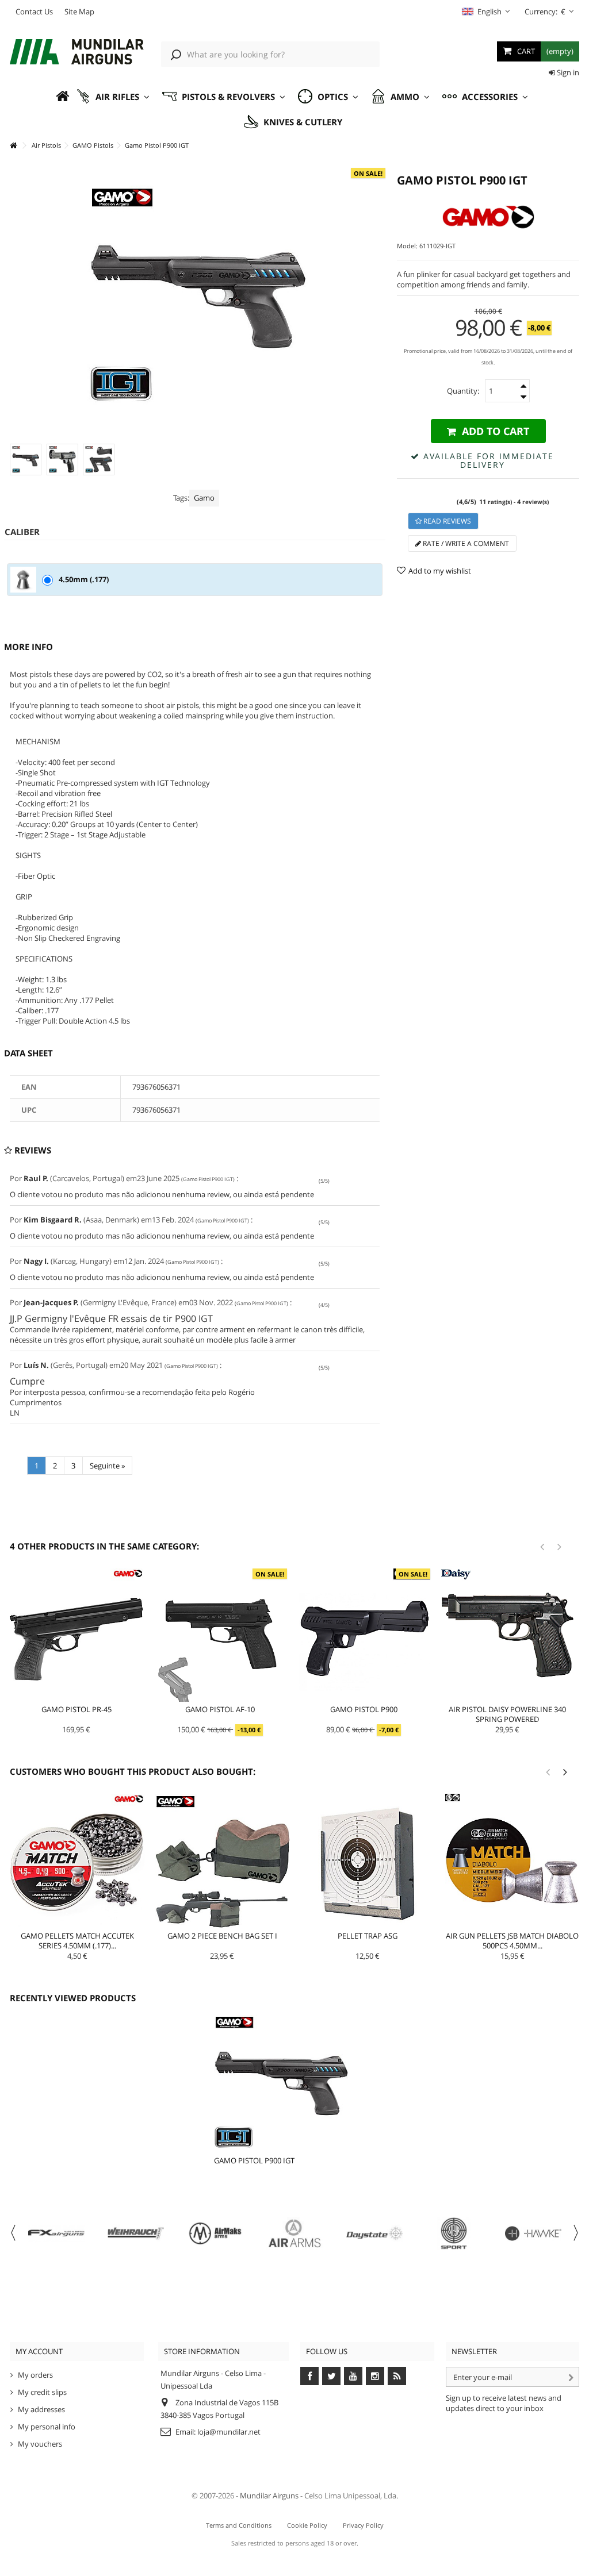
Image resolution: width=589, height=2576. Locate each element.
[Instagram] (375, 2376)
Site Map (79, 11)
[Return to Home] (13, 146)
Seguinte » (107, 1466)
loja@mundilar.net (229, 2432)
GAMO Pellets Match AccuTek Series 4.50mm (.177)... (77, 1941)
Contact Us (34, 11)
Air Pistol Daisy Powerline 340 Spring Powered (507, 1714)
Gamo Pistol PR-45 (77, 1709)
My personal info (47, 2427)
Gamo (204, 498)
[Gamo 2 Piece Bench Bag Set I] (222, 1861)
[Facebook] (309, 2376)
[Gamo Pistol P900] (364, 1635)
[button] (113, 97)
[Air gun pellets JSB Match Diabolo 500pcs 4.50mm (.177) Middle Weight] (512, 1861)
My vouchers (40, 2444)
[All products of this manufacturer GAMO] (488, 217)
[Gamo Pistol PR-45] (77, 1635)
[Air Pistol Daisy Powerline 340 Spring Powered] (507, 1635)
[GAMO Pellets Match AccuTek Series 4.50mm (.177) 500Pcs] (77, 1861)
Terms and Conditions (239, 2525)
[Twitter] (331, 2376)
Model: (407, 246)
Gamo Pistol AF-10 (220, 1709)
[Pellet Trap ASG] (368, 1861)
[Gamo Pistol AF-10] (220, 1635)
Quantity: (463, 391)
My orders (35, 2375)
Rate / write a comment (465, 543)
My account (39, 2351)
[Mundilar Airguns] (77, 53)
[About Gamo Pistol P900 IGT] (281, 2082)
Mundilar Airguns (269, 2496)
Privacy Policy (363, 2525)
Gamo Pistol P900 (364, 1709)
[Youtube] (353, 2376)
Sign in (567, 72)
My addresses (41, 2409)
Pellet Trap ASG (368, 1936)
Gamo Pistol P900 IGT (254, 2160)
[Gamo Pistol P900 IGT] (26, 460)
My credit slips (42, 2392)
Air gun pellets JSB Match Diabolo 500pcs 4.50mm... (512, 1941)
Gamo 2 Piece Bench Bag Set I (222, 1936)
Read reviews (446, 521)
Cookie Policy (307, 2525)
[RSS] (397, 2376)
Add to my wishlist (440, 571)
